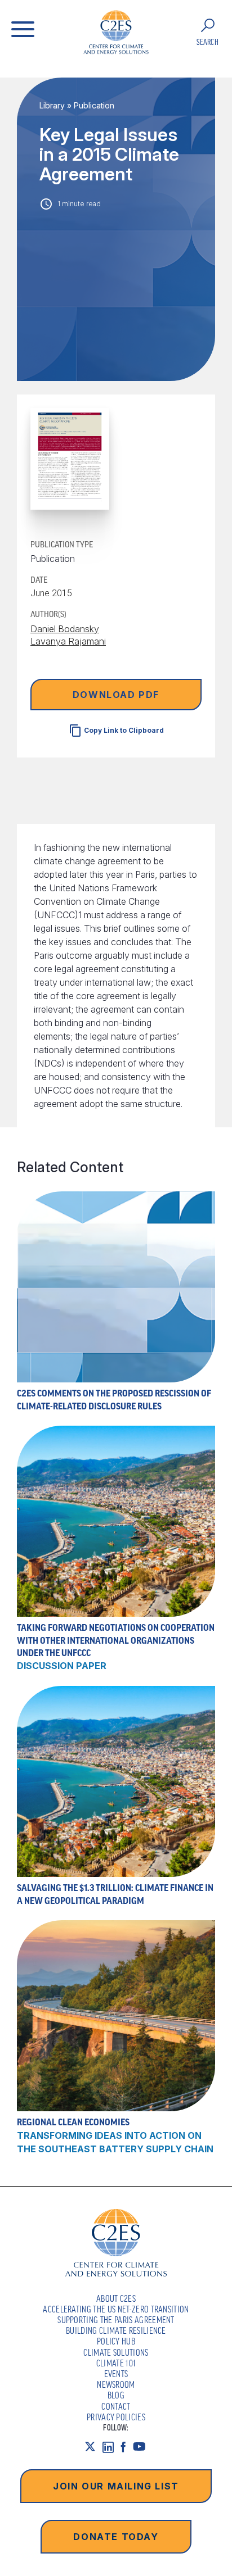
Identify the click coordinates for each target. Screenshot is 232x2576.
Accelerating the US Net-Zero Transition (116, 2309)
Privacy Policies (116, 2417)
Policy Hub (116, 2341)
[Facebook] (127, 2447)
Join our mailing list (116, 2486)
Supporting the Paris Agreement (116, 2320)
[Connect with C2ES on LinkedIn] (111, 2447)
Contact (116, 2406)
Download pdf (116, 695)
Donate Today (116, 2537)
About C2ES (116, 2298)
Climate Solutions (116, 2352)
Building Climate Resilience (116, 2330)
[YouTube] (143, 2447)
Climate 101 (116, 2363)
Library (52, 105)
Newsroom (116, 2384)
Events (116, 2374)
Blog (116, 2395)
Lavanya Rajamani (68, 641)
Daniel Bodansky (65, 629)
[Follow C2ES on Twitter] (93, 2447)
